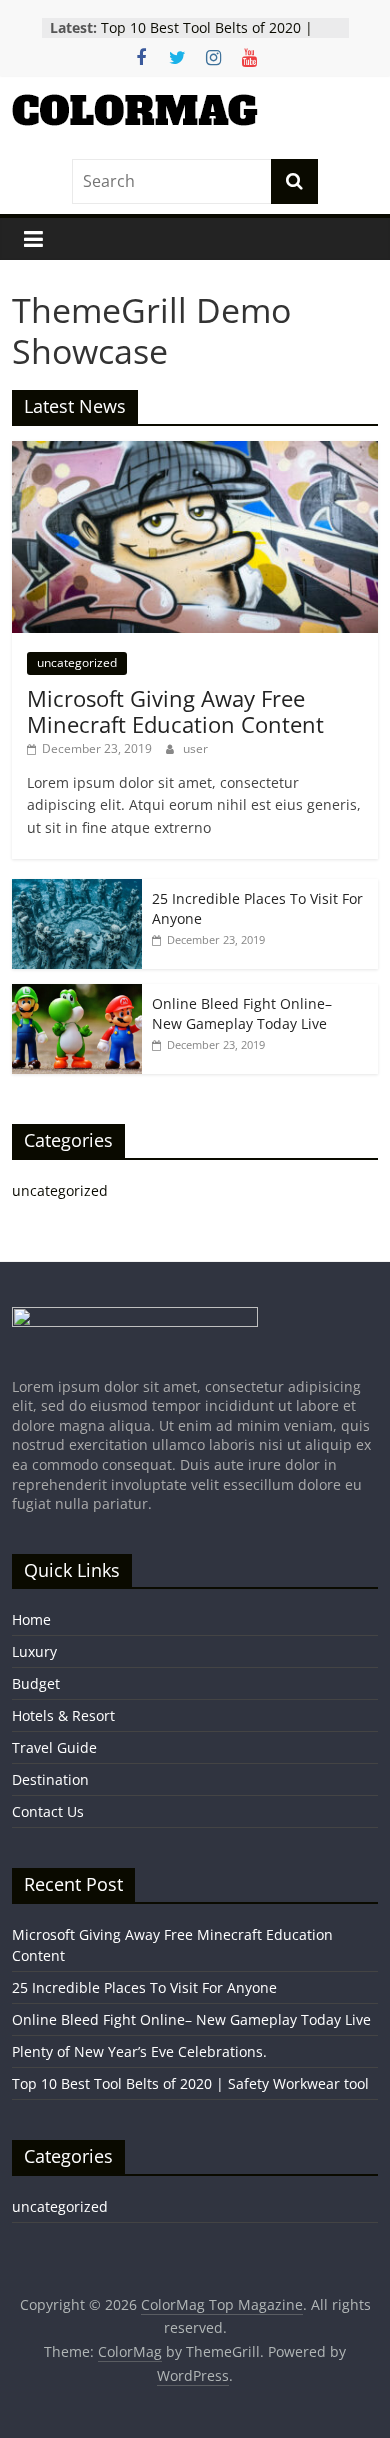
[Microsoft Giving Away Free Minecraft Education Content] (195, 451)
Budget (36, 1683)
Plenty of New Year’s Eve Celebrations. (139, 2051)
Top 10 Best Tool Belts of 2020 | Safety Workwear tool (207, 37)
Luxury (34, 1651)
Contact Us (48, 1811)
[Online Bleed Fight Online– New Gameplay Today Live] (77, 994)
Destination (50, 1779)
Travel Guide (54, 1747)
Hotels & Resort (63, 1715)
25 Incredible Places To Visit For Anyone (144, 1987)
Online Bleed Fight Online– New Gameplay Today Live (242, 1013)
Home (31, 1619)
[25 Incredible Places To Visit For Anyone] (77, 889)
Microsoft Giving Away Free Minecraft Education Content (175, 711)
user (195, 748)
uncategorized (77, 662)
